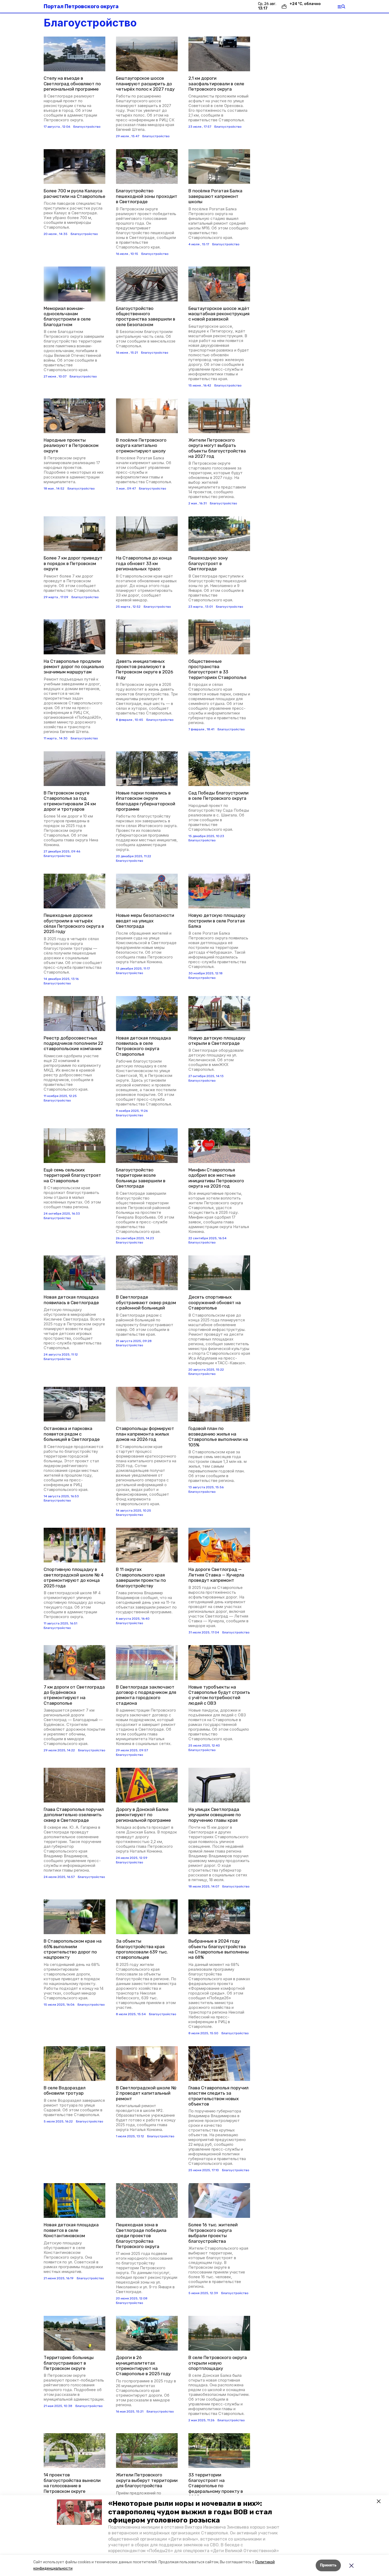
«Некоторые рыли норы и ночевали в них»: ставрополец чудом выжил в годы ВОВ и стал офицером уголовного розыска (190, 2512)
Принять (328, 2565)
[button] (79, 2512)
